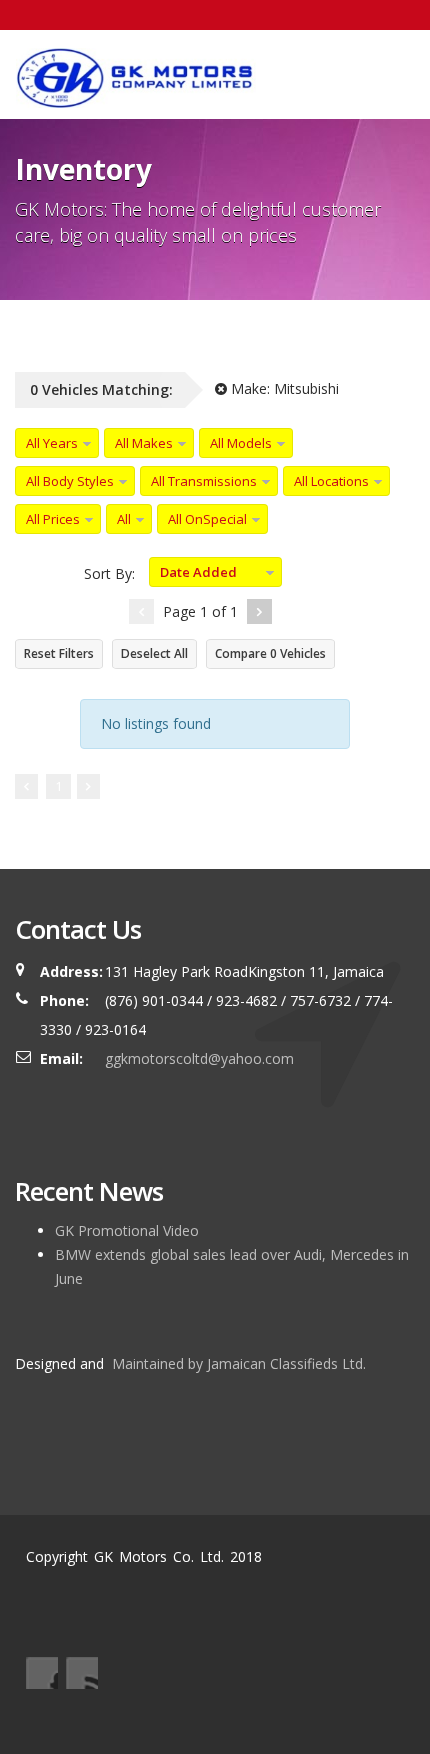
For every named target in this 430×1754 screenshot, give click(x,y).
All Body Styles (70, 481)
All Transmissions (204, 481)
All (124, 519)
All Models (241, 443)
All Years (52, 443)
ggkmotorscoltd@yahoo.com (199, 1058)
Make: (283, 388)
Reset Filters (59, 653)
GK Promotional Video (127, 1230)
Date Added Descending (193, 575)
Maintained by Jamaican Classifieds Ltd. (237, 1363)
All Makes (144, 443)
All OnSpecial (207, 519)
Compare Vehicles (270, 653)
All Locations (331, 481)
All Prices (53, 519)
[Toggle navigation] (386, 67)
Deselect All (154, 653)
